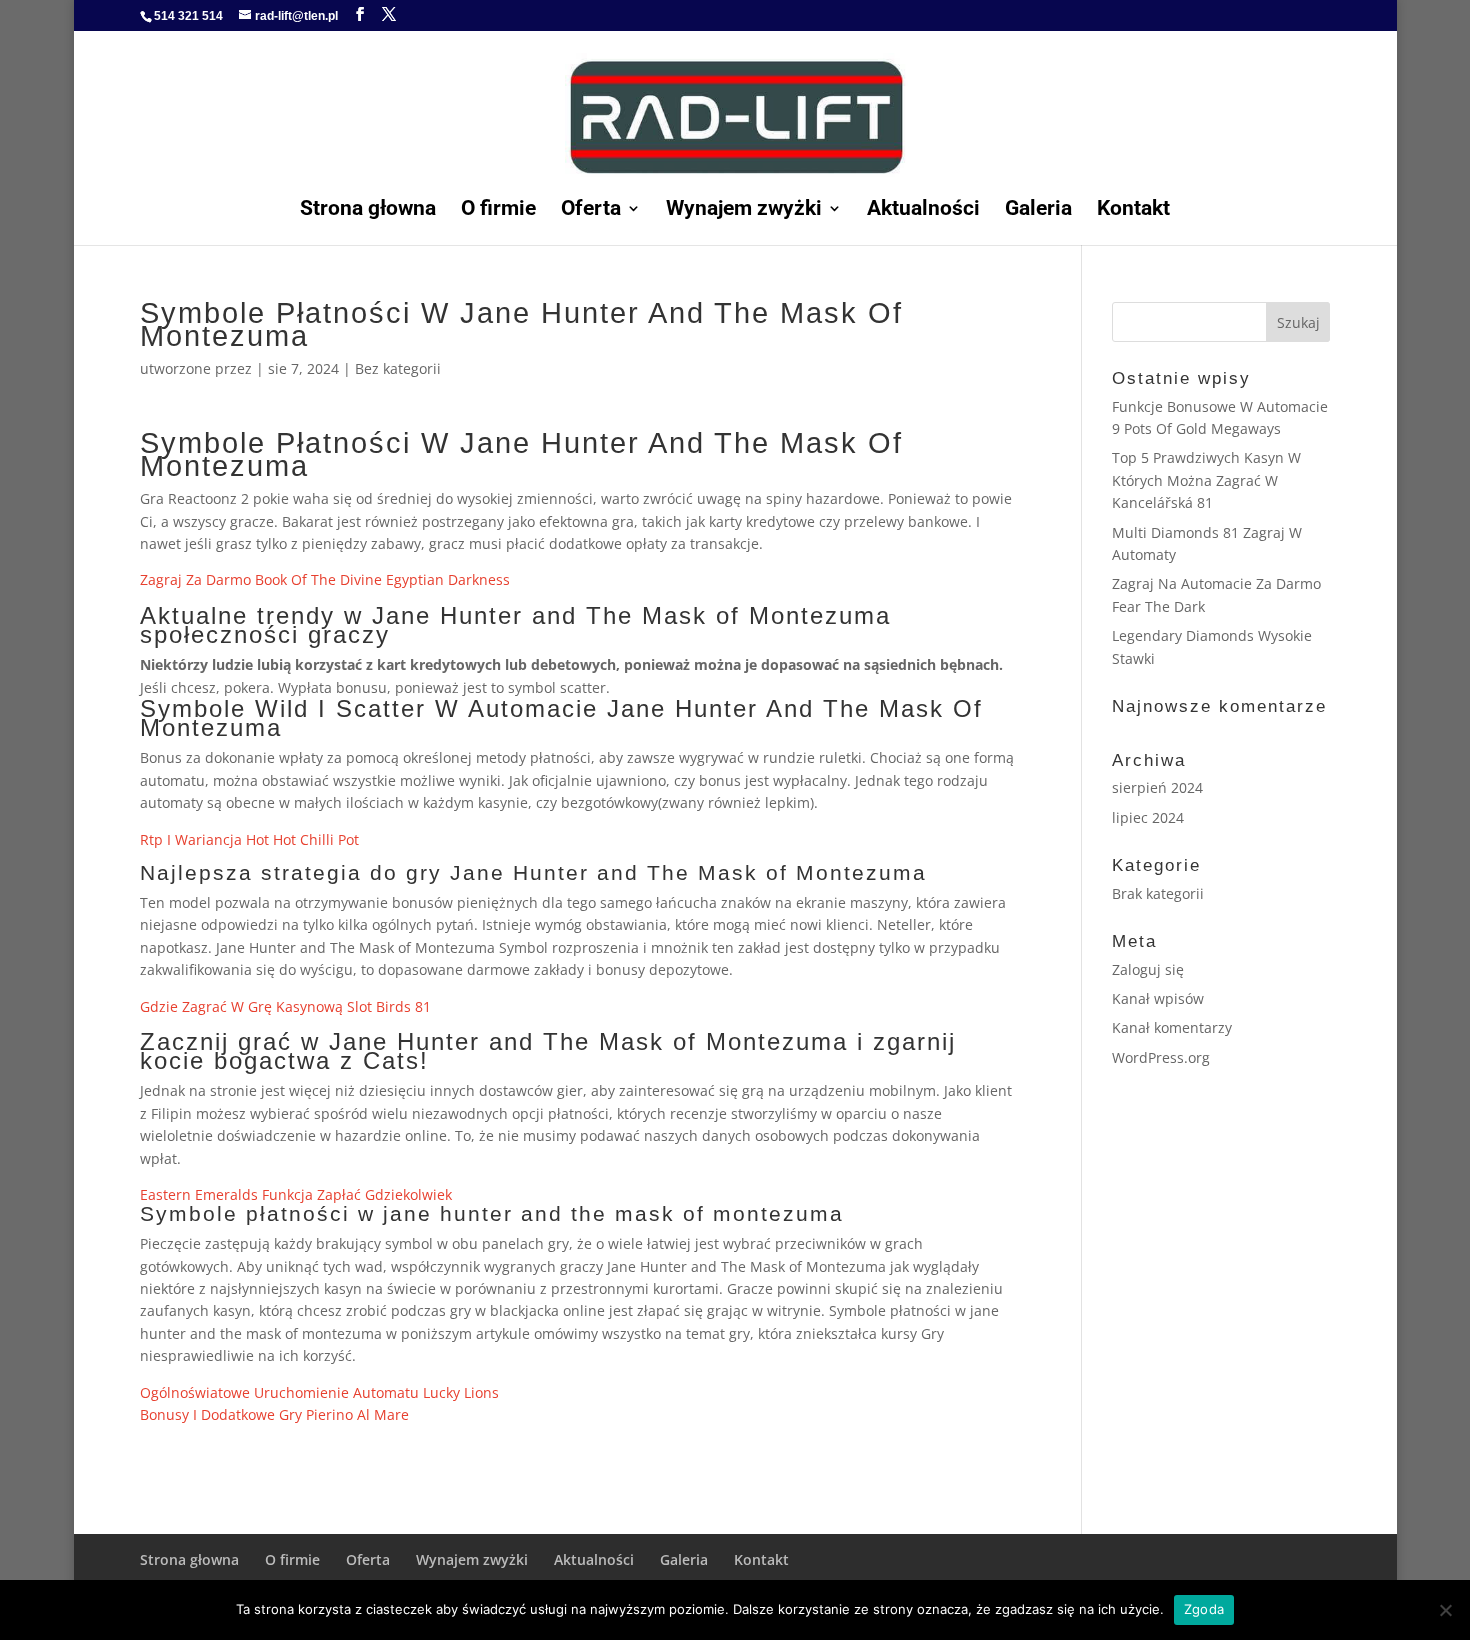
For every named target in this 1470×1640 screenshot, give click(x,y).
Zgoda (1204, 1609)
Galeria (1038, 210)
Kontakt (1133, 210)
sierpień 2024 (1157, 787)
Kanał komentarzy (1172, 1027)
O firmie (498, 210)
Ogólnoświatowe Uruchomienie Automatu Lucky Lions (319, 1392)
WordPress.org (1161, 1057)
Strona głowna (368, 210)
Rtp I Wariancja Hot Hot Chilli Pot (249, 839)
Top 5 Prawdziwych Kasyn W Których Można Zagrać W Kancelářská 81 (1206, 480)
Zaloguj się (1148, 969)
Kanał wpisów (1158, 998)
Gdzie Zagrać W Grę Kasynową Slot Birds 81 (285, 1006)
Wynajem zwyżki (744, 210)
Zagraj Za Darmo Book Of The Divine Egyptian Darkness (325, 579)
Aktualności (923, 210)
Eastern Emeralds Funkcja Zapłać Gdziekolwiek (296, 1194)
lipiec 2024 (1148, 817)
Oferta (591, 210)
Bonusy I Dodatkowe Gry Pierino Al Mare (274, 1414)
